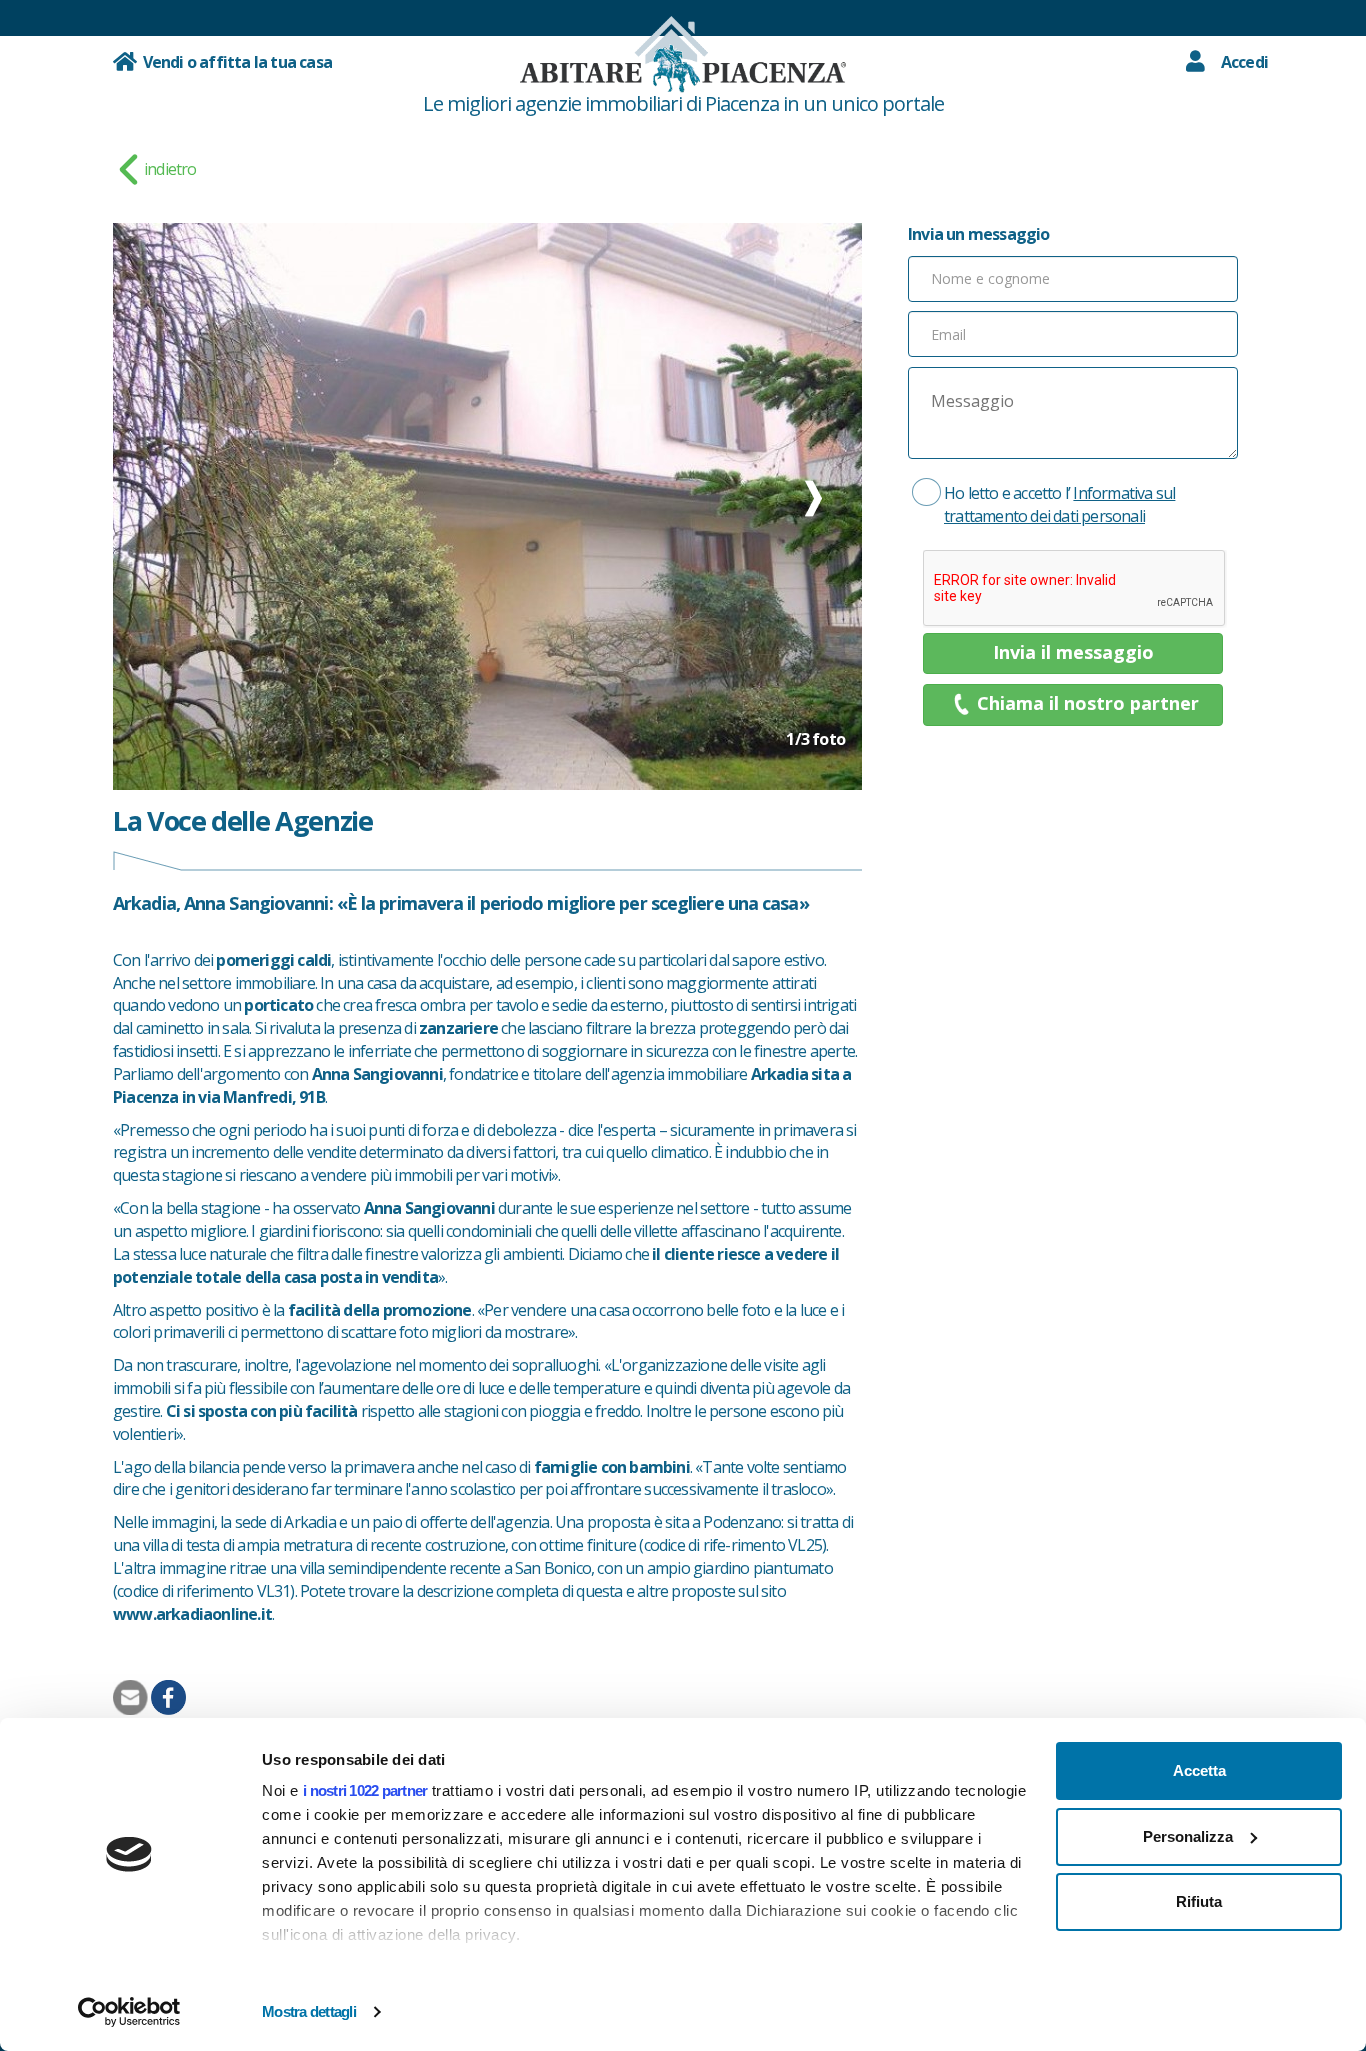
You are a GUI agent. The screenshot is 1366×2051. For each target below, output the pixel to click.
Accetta (1199, 1770)
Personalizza (1188, 1836)
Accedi (1244, 62)
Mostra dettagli (309, 2011)
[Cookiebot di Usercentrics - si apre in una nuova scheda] (129, 2012)
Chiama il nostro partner (1088, 703)
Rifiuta (1199, 1901)
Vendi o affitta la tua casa (234, 62)
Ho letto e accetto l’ (1059, 504)
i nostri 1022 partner (365, 1790)
